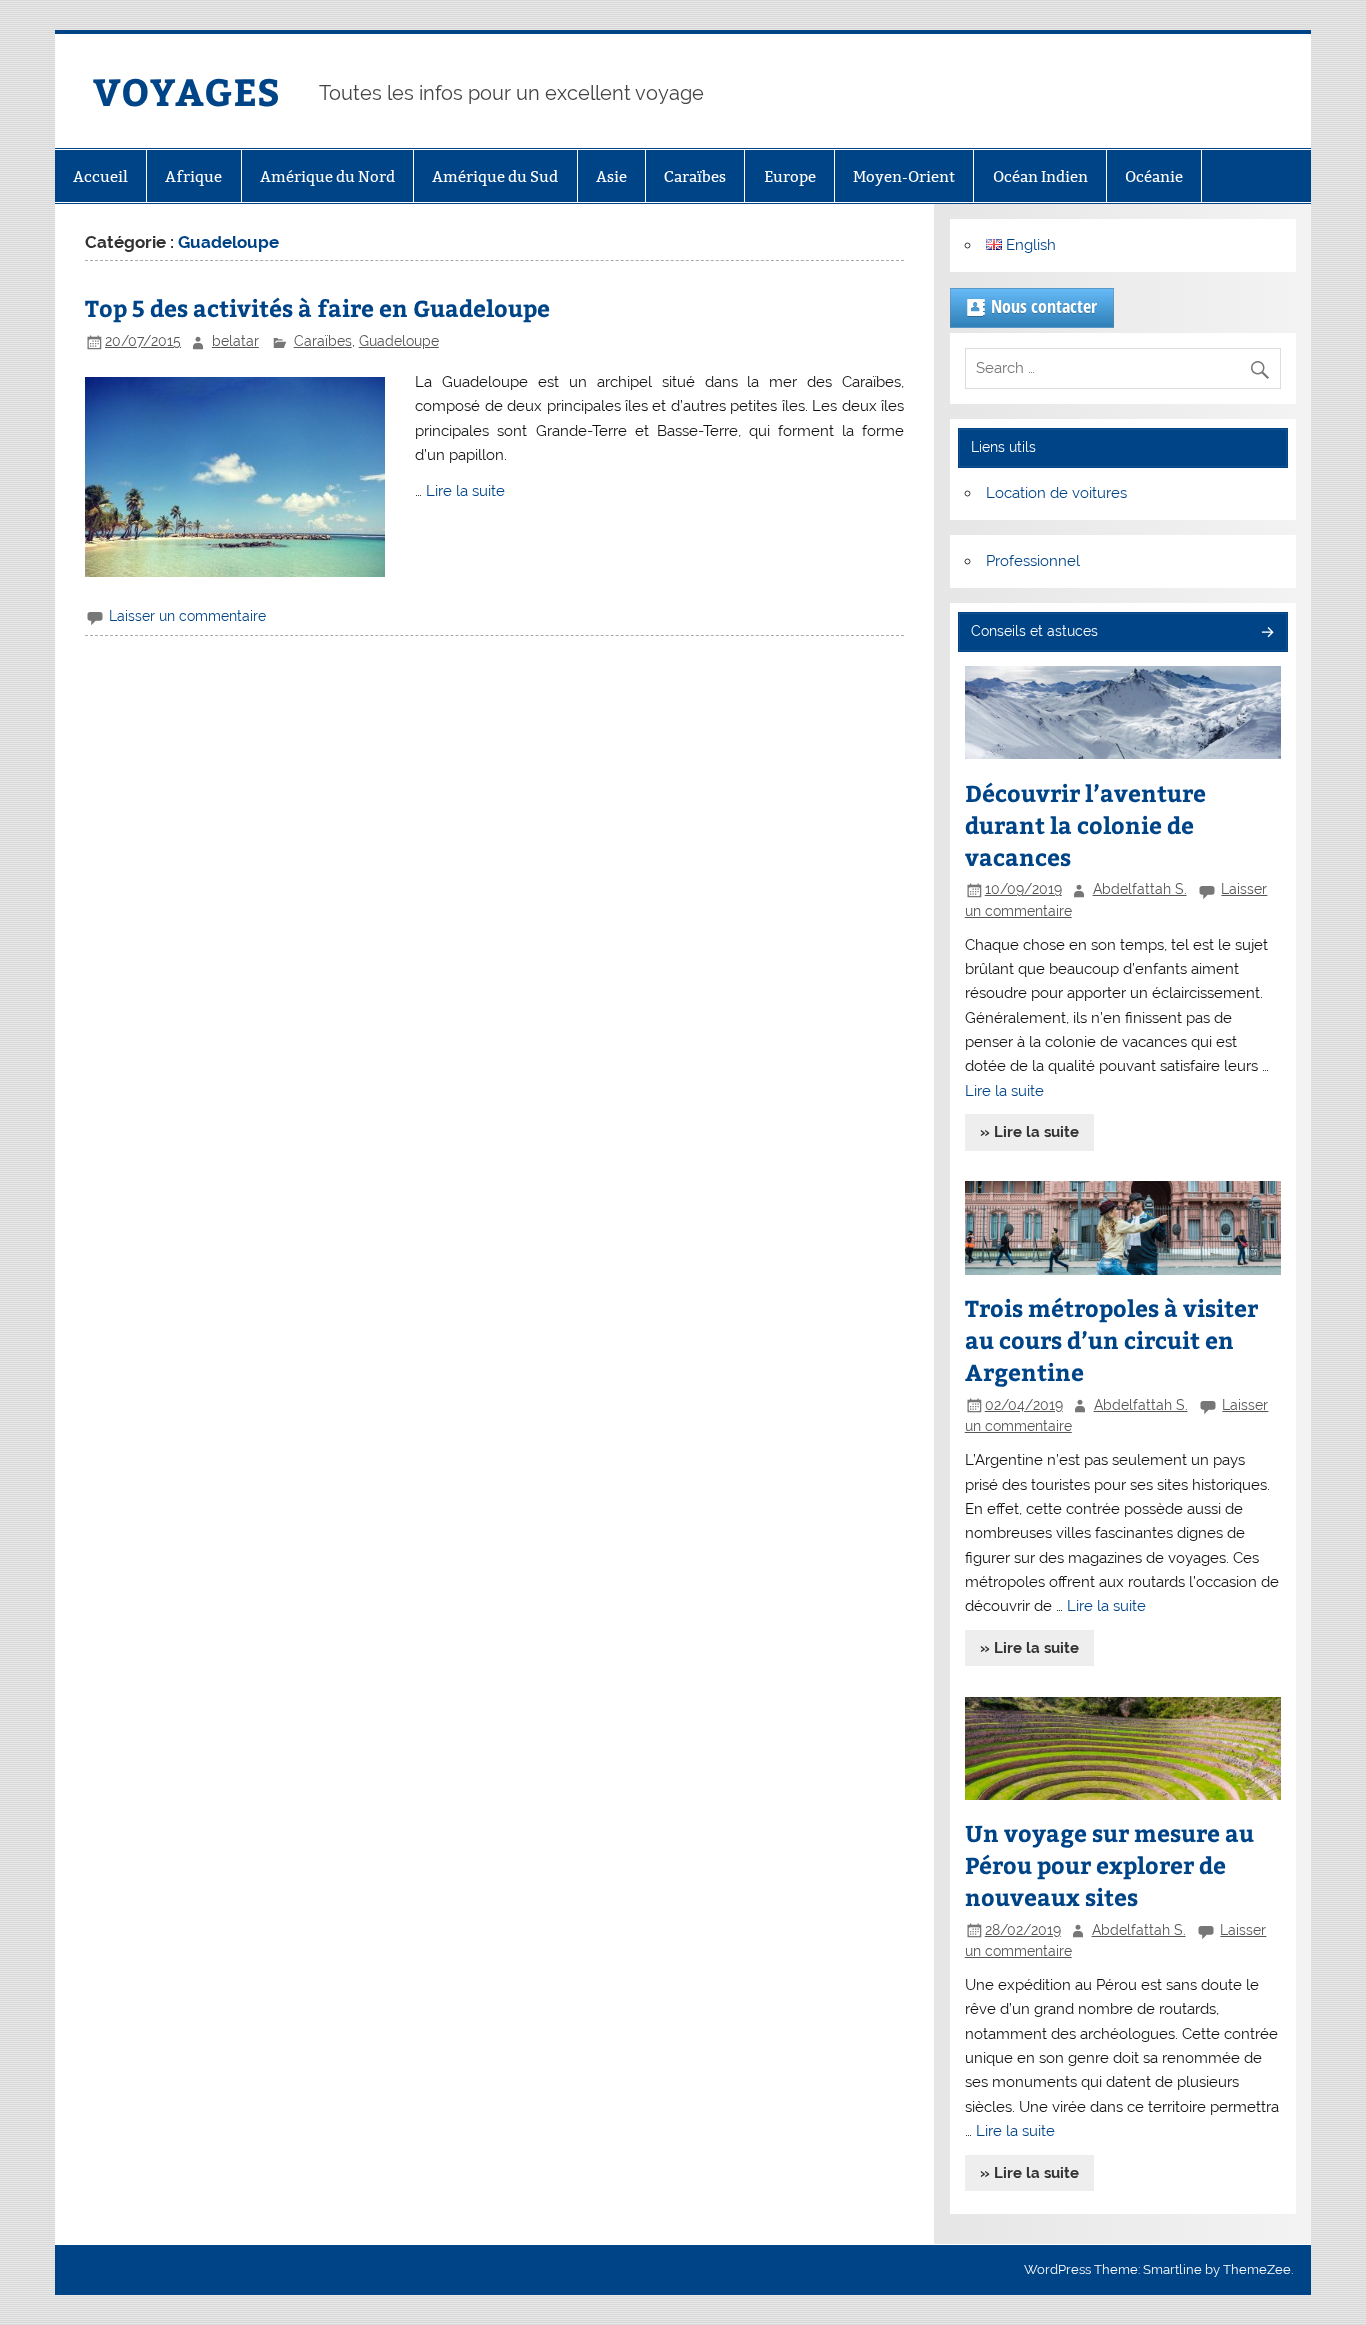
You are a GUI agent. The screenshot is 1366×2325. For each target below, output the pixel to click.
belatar (235, 341)
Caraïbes (695, 176)
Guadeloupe (399, 341)
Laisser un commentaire (187, 616)
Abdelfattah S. (1140, 889)
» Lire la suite (1029, 1132)
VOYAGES (186, 90)
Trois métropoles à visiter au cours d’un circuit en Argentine (1111, 1339)
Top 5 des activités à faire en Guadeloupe (317, 307)
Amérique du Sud (495, 176)
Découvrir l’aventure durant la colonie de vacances (1085, 824)
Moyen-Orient (904, 176)
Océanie (1154, 176)
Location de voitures (1056, 493)
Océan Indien (1040, 176)
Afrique (193, 176)
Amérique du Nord (327, 176)
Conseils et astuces (1034, 631)
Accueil (100, 176)
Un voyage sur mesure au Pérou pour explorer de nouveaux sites (1109, 1864)
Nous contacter (1044, 306)
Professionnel (1033, 561)
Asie (611, 176)
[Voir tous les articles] (1266, 633)
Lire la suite (465, 491)
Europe (790, 176)
